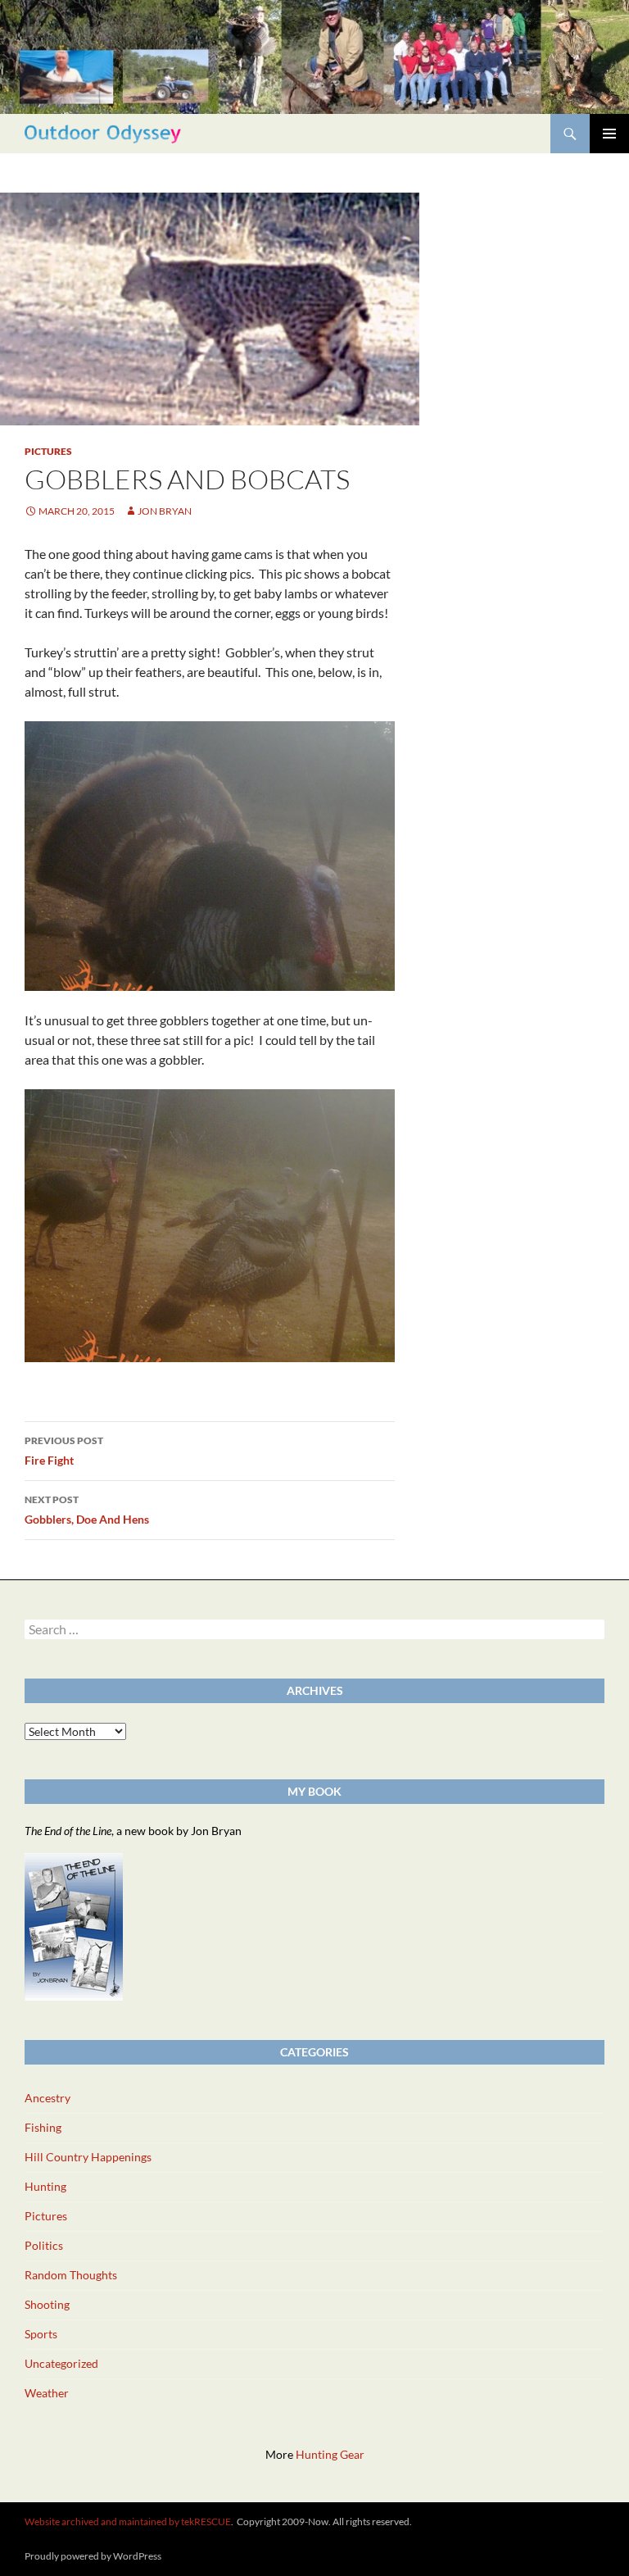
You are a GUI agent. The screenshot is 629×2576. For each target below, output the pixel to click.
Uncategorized (61, 2363)
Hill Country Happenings (88, 2157)
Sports (41, 2334)
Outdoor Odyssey (103, 133)
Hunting (45, 2186)
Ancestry (48, 2098)
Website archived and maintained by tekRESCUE (128, 2521)
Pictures (48, 451)
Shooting (47, 2304)
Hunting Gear (330, 2454)
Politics (44, 2245)
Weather (47, 2393)
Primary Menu (609, 134)
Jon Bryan (165, 511)
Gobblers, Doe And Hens (87, 1510)
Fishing (43, 2127)
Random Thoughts (71, 2275)
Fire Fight (64, 1451)
